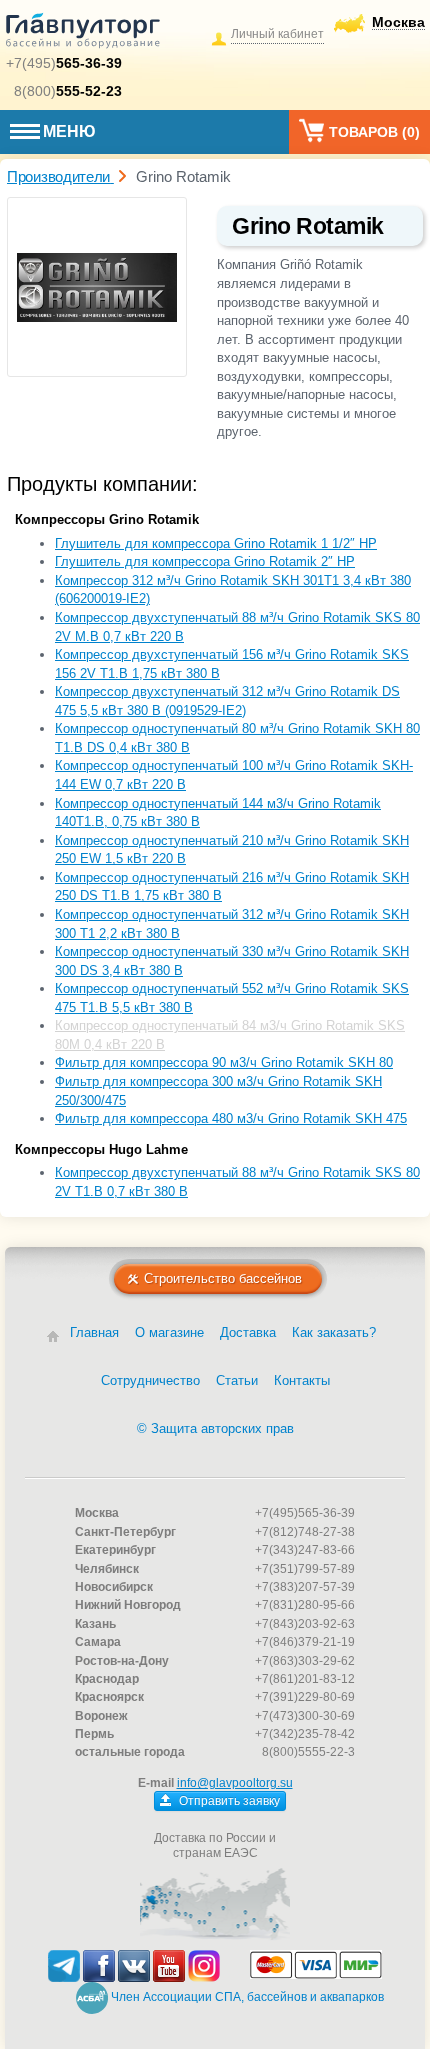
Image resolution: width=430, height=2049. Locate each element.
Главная (94, 1332)
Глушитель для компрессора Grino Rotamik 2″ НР (205, 561)
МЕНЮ (69, 131)
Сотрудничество (150, 1380)
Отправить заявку (228, 1801)
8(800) (68, 91)
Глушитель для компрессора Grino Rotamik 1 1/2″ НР (216, 543)
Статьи (237, 1380)
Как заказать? (334, 1332)
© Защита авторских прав (215, 1428)
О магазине (169, 1332)
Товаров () (374, 132)
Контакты (302, 1380)
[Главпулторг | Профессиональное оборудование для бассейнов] (83, 34)
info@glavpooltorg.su (235, 1783)
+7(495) (64, 63)
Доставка (248, 1332)
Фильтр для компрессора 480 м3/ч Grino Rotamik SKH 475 (231, 1118)
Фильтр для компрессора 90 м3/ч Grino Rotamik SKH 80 (224, 1062)
